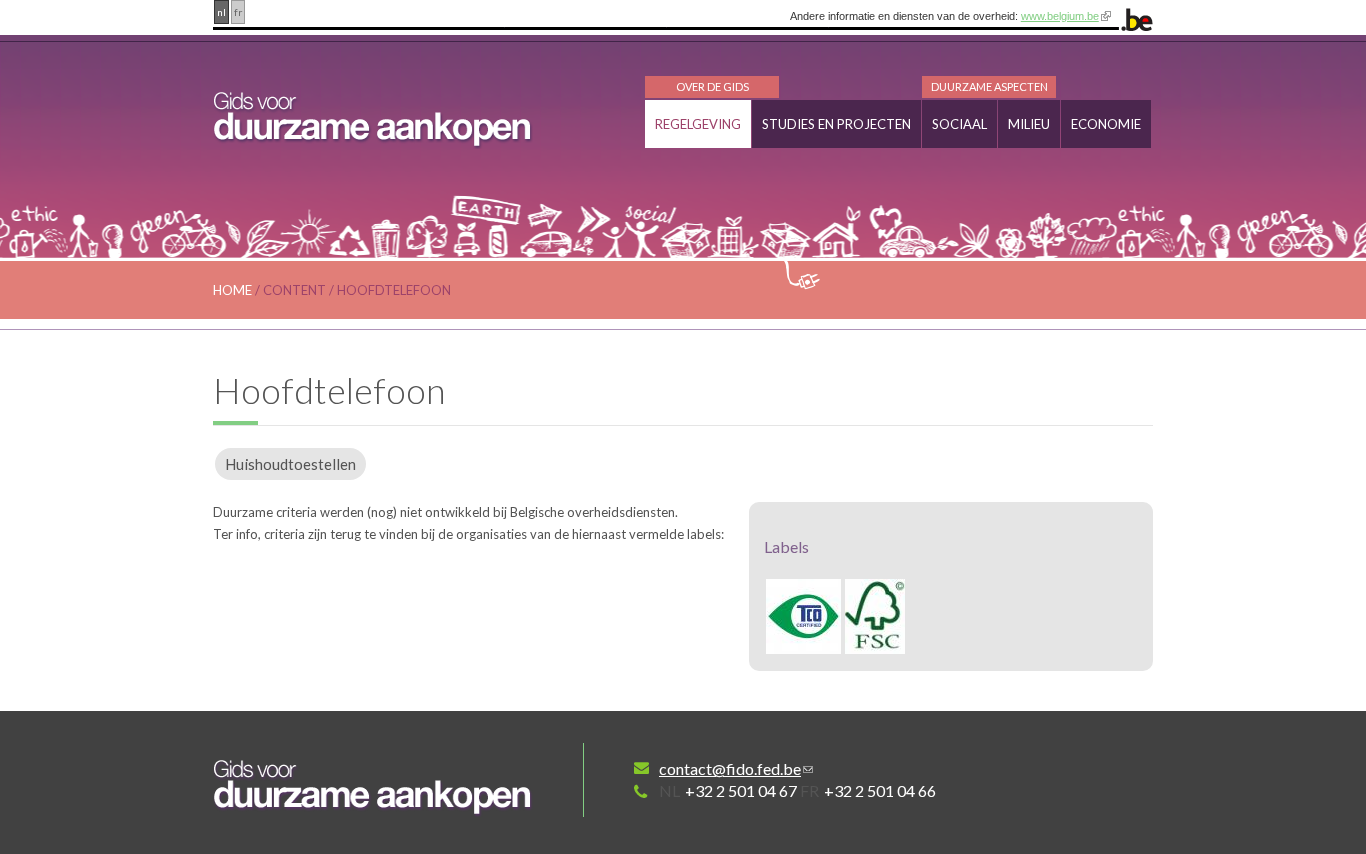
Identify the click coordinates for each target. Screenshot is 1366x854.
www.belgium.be (1060, 16)
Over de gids (712, 86)
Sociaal (959, 124)
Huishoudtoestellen (290, 464)
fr (238, 12)
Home (232, 290)
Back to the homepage (373, 787)
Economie (1106, 124)
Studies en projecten (836, 124)
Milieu (1029, 124)
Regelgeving (698, 124)
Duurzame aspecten (989, 86)
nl (221, 12)
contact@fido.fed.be (730, 768)
